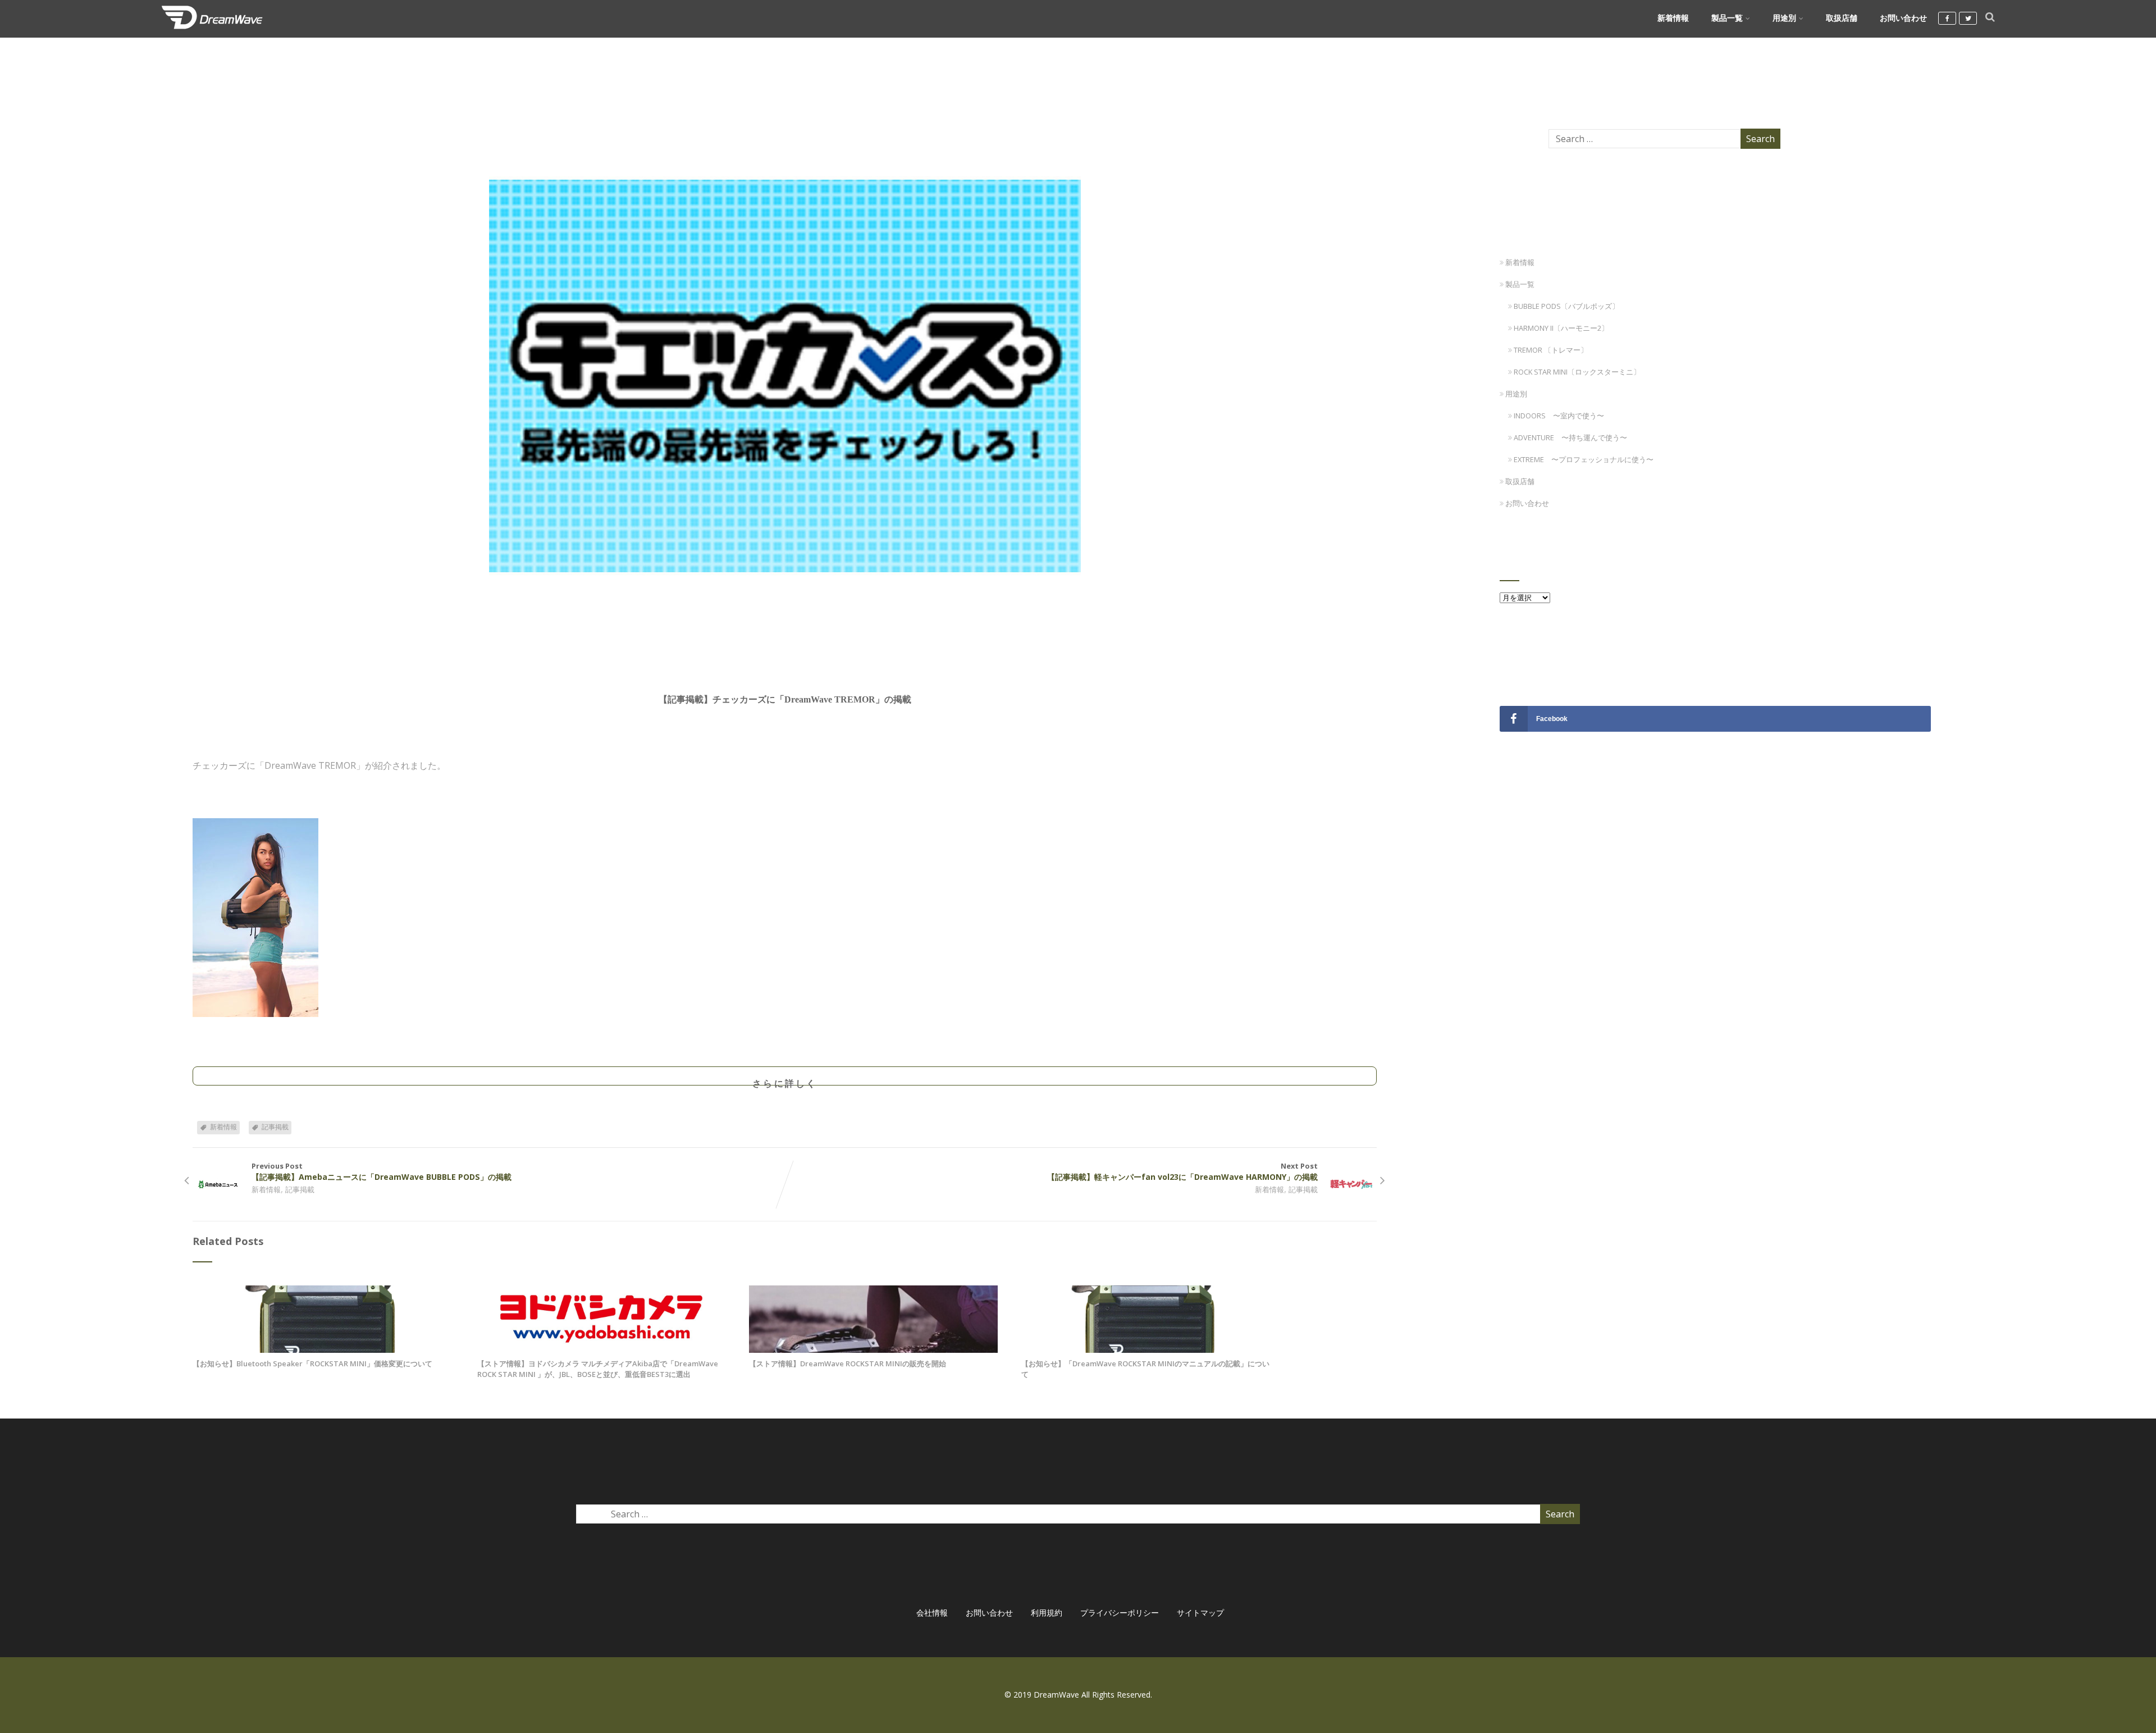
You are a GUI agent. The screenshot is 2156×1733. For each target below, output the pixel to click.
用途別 (1784, 18)
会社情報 (932, 1613)
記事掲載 (275, 1127)
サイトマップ (1200, 1613)
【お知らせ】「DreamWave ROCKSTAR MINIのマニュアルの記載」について (1145, 1369)
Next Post (1182, 1171)
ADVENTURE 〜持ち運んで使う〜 (1570, 437)
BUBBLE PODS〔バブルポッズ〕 (1566, 306)
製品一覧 (1727, 18)
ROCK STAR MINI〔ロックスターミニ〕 (1577, 372)
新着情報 (1673, 18)
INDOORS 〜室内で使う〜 (1559, 416)
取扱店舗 (1842, 18)
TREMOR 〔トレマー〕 (1551, 350)
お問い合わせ (1903, 18)
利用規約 (1047, 1613)
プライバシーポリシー (1120, 1613)
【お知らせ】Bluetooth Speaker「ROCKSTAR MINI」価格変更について (312, 1363)
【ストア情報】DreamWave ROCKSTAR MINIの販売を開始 (848, 1363)
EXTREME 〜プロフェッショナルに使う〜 (1584, 459)
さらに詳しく (785, 1081)
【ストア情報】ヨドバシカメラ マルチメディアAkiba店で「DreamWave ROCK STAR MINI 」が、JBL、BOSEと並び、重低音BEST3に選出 (598, 1369)
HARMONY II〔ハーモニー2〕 (1561, 328)
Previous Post (382, 1171)
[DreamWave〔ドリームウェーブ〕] (212, 31)
